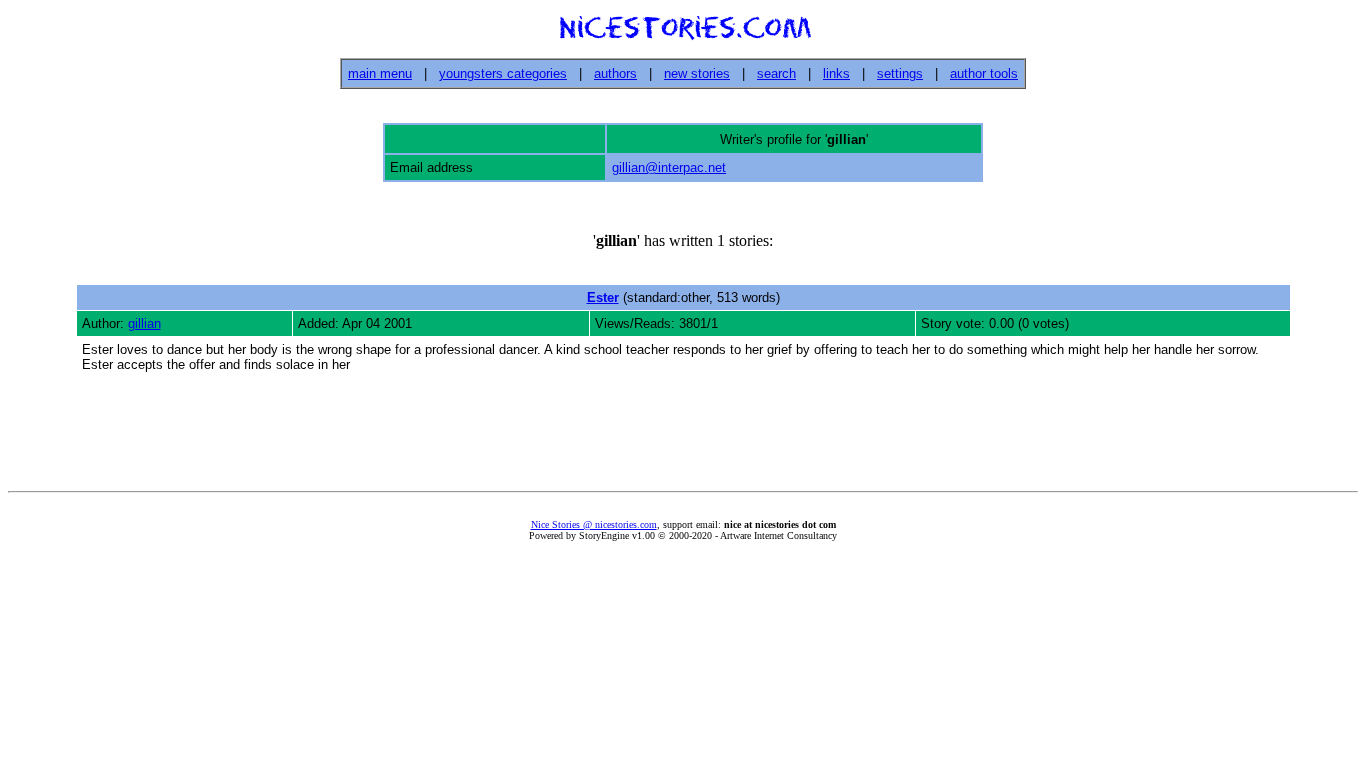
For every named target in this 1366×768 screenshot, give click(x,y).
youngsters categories (503, 73)
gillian (144, 323)
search (776, 73)
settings (900, 73)
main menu (380, 73)
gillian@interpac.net (669, 167)
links (836, 73)
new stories (697, 73)
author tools (984, 73)
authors (615, 73)
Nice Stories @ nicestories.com (594, 524)
